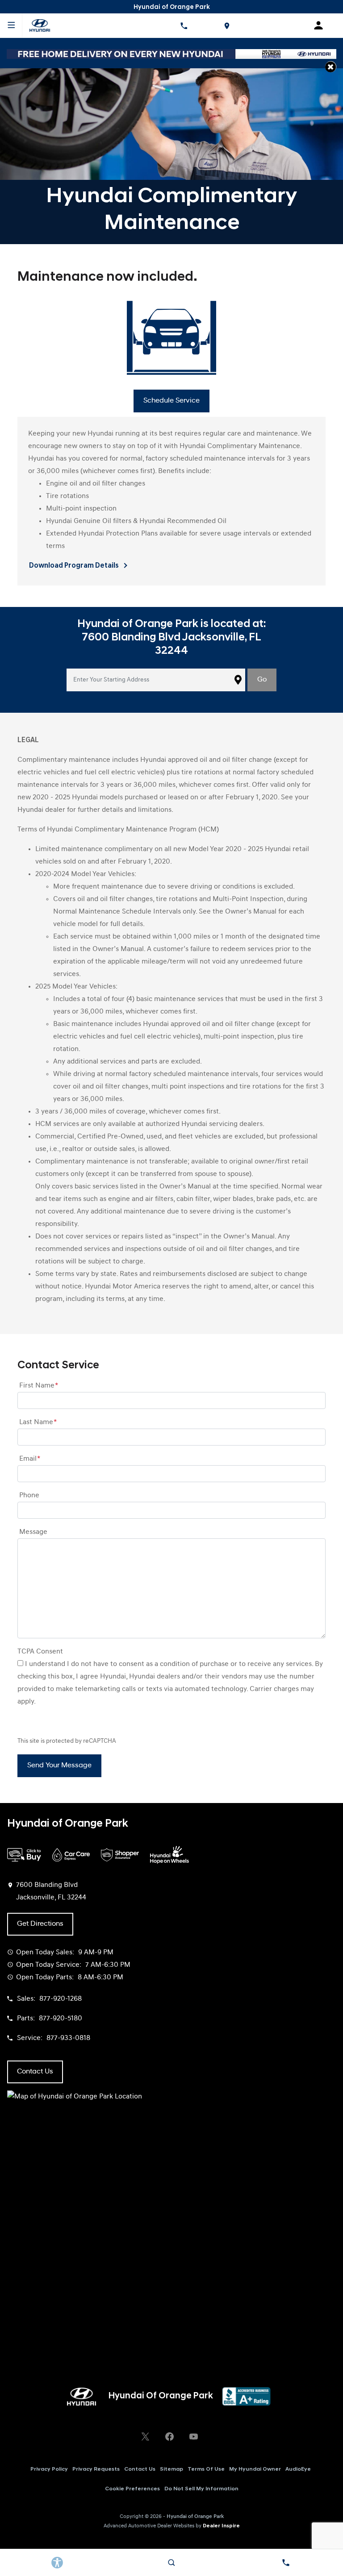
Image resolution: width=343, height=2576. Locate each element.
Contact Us (140, 2469)
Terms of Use (206, 2469)
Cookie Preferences (132, 2489)
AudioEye (298, 2469)
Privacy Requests (96, 2469)
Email (30, 1459)
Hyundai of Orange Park (195, 2517)
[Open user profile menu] (322, 25)
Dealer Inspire (221, 2526)
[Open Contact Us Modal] (286, 2563)
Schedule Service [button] (171, 401)
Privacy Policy (49, 2469)
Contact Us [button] (35, 2072)
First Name (39, 1386)
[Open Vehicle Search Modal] (171, 2563)
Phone (29, 1496)
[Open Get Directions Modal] (226, 25)
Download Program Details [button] (75, 566)
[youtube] (193, 2436)
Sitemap (171, 2469)
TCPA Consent (40, 1652)
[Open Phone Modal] (184, 25)
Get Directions (40, 1924)
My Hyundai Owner (255, 2469)
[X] (145, 2436)
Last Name (38, 1422)
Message (33, 1532)
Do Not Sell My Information (201, 2489)
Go (262, 680)
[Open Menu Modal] (11, 25)
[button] (331, 67)
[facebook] (169, 2436)
